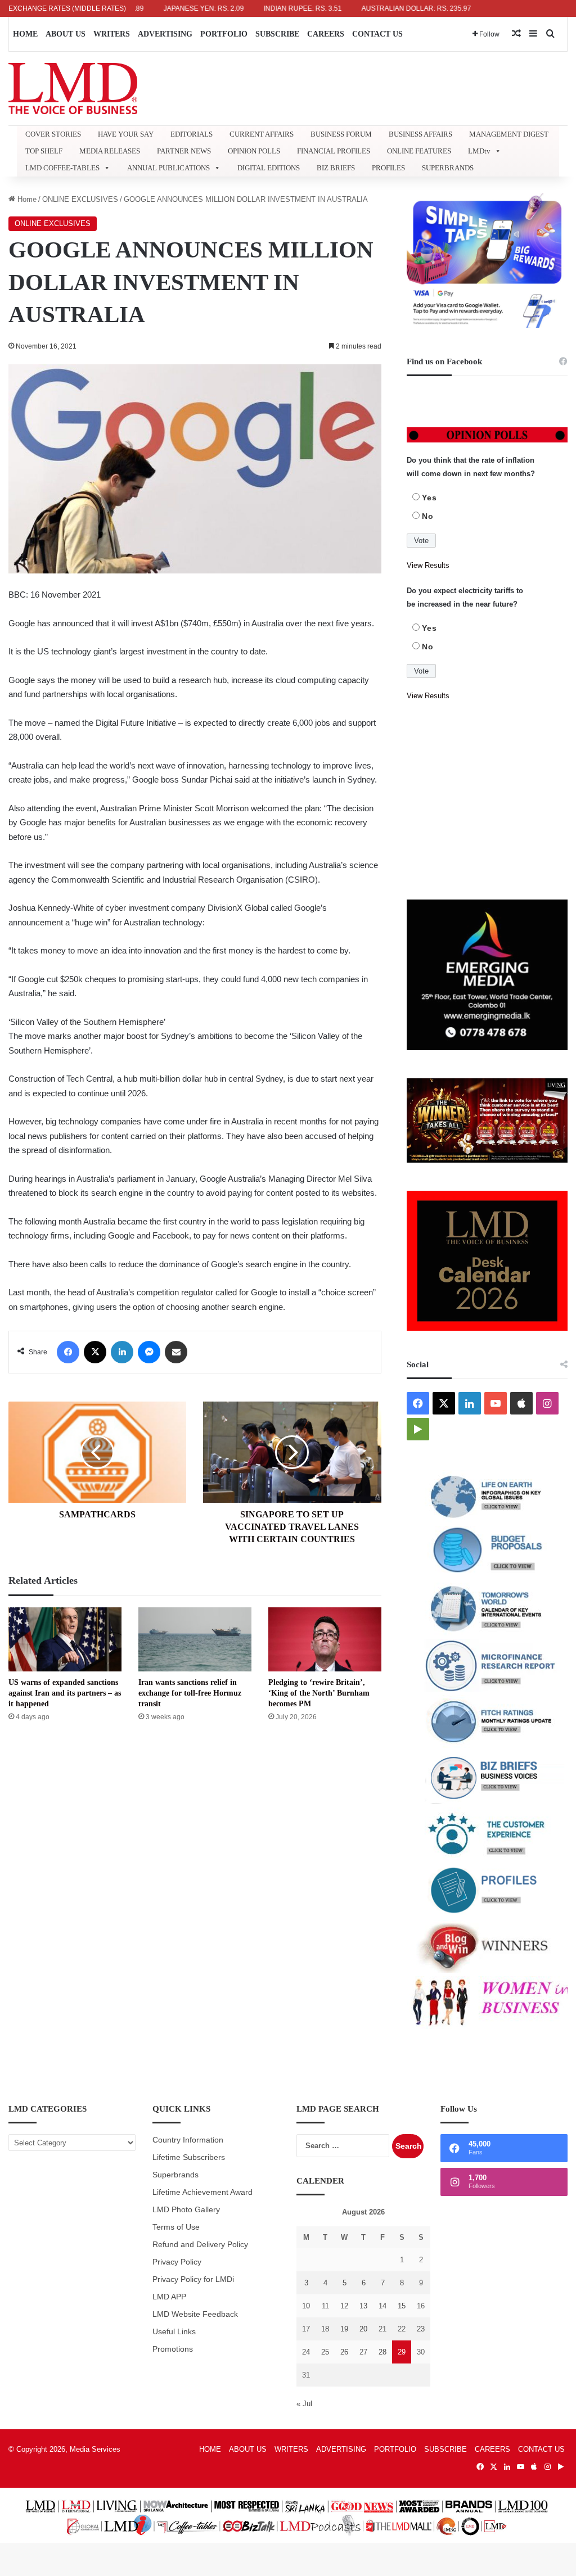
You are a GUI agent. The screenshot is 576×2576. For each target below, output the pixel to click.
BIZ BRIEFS (336, 168)
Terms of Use (176, 2227)
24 (306, 2352)
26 (344, 2352)
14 (382, 2306)
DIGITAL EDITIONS (269, 168)
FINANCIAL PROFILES (334, 151)
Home (26, 199)
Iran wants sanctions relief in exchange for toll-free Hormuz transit (190, 1693)
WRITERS (112, 34)
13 (363, 2306)
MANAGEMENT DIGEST (509, 134)
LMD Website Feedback (195, 2314)
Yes (429, 498)
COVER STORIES (53, 134)
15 (402, 2306)
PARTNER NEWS (184, 151)
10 (306, 2306)
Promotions (173, 2349)
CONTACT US (377, 34)
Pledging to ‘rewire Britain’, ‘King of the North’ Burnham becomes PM (319, 1693)
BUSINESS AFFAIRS (420, 134)
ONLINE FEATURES (419, 151)
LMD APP (169, 2297)
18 (325, 2329)
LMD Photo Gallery (186, 2210)
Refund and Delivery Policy (200, 2245)
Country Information (188, 2140)
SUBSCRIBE (277, 34)
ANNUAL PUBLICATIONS (168, 168)
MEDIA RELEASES (110, 151)
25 (325, 2352)
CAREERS (326, 34)
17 (306, 2329)
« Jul (304, 2404)
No (428, 516)
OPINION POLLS (254, 151)
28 (382, 2352)
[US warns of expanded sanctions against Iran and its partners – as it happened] (65, 1639)
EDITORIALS (192, 134)
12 (344, 2306)
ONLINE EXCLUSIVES (80, 199)
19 (344, 2329)
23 (421, 2329)
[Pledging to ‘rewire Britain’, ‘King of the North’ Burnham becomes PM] (325, 1639)
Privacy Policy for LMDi (193, 2279)
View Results (428, 565)
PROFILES (388, 168)
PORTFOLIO (224, 34)
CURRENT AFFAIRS (262, 134)
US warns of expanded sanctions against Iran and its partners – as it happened (65, 1693)
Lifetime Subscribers (189, 2157)
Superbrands (175, 2175)
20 (363, 2329)
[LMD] (73, 89)
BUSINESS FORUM (341, 134)
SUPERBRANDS (448, 168)
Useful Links (174, 2332)
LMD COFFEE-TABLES (62, 168)
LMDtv (479, 151)
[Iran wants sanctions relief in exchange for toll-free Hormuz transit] (195, 1639)
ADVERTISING (165, 34)
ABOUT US (66, 34)
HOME (25, 34)
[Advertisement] (487, 801)
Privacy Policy (177, 2262)
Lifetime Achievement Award (202, 2192)
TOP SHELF (44, 151)
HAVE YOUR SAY (126, 134)
